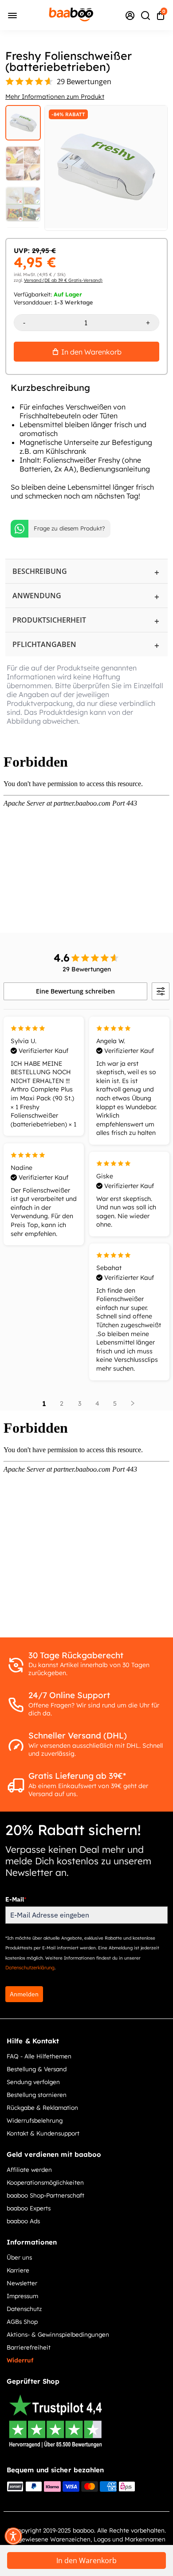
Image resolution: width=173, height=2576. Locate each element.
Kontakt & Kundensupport (43, 2133)
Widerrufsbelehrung (35, 2120)
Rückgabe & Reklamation (42, 2107)
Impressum (22, 2296)
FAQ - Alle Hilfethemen (39, 2056)
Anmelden (24, 1994)
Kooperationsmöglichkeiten (45, 2182)
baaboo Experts (29, 2208)
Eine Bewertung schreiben (75, 991)
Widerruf (20, 2360)
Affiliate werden (29, 2169)
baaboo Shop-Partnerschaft (45, 2195)
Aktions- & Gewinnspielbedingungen (58, 2334)
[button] (13, 2536)
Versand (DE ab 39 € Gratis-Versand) (63, 280)
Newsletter (22, 2283)
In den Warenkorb (86, 2560)
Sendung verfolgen (33, 2082)
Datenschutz (24, 2309)
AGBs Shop (22, 2321)
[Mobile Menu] (12, 15)
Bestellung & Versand (37, 2069)
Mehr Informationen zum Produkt (55, 97)
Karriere (18, 2270)
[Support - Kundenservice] (130, 15)
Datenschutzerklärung (30, 1968)
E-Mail (16, 1899)
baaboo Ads (23, 2221)
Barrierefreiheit (29, 2347)
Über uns (19, 2257)
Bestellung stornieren (37, 2095)
